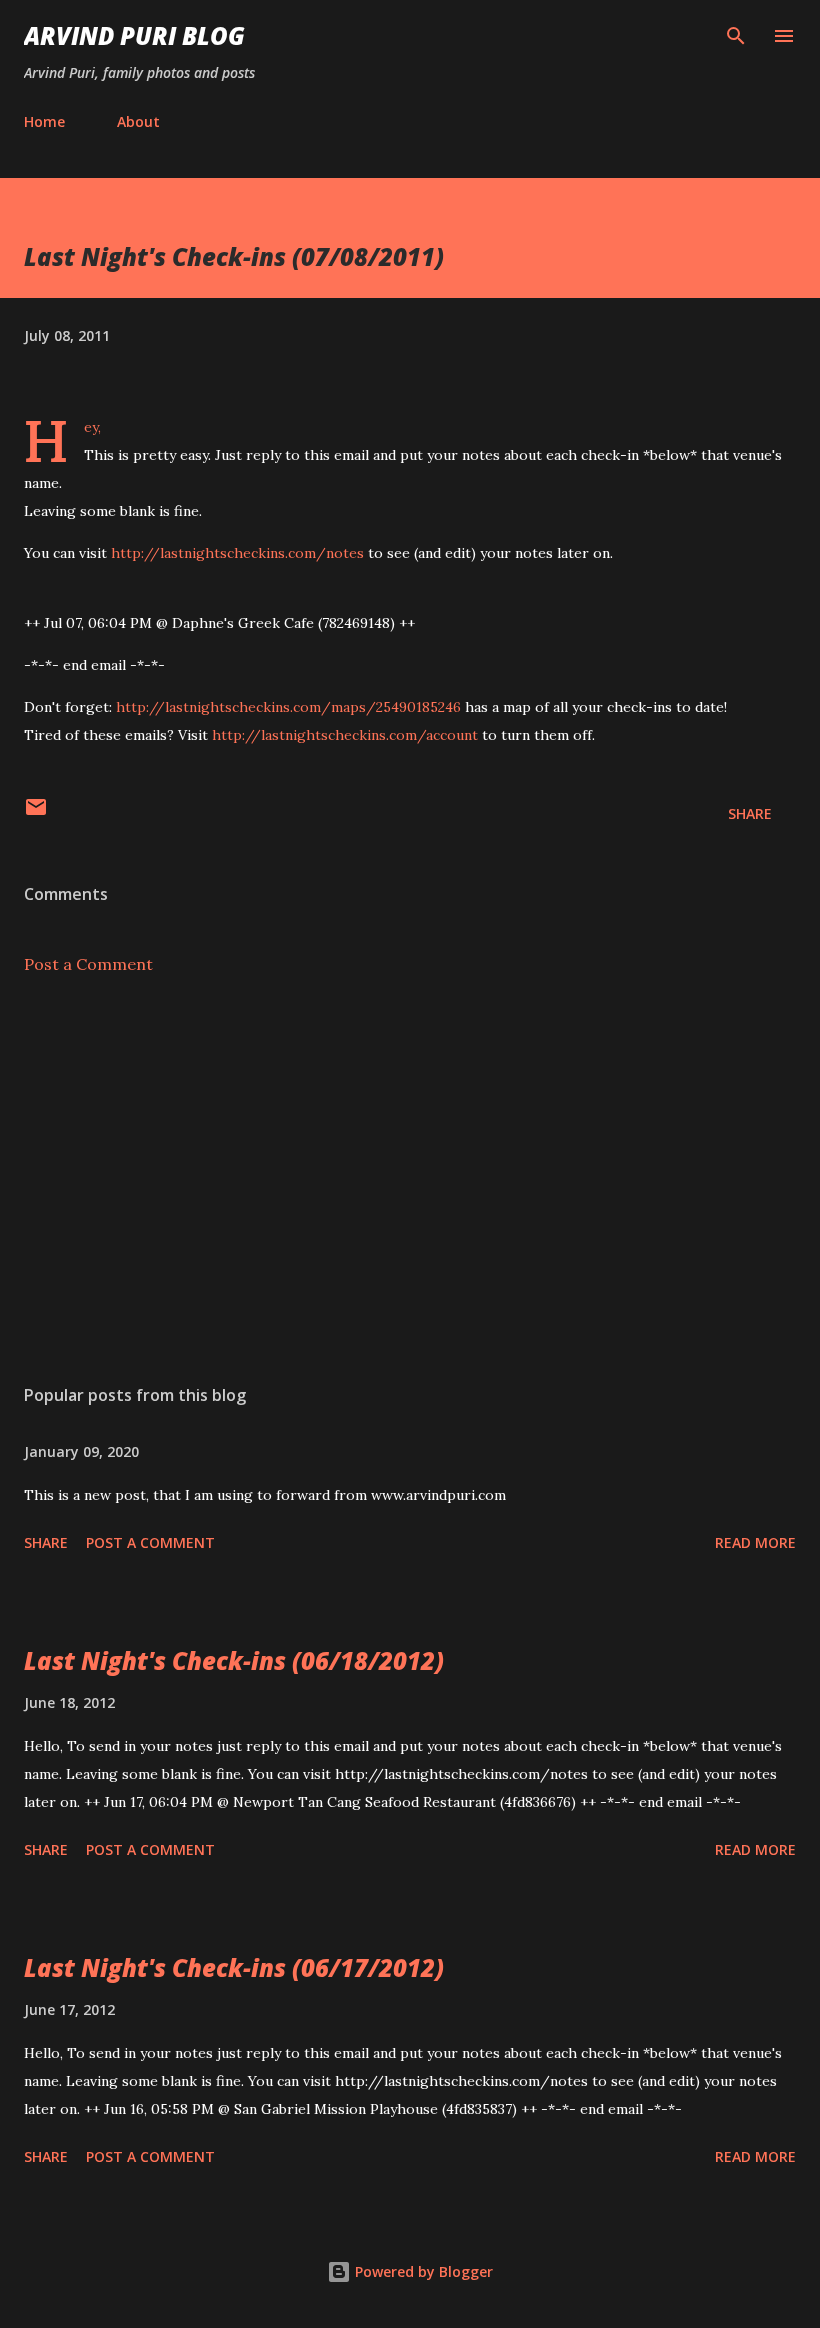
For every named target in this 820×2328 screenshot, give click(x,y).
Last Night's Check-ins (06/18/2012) (234, 1660)
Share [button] (750, 813)
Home (44, 121)
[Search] (736, 36)
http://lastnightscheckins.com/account (345, 735)
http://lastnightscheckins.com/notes (237, 553)
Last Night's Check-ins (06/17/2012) (234, 1967)
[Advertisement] (410, 1180)
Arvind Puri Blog (134, 35)
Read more (755, 1542)
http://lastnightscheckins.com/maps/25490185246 (288, 707)
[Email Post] (36, 813)
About (138, 121)
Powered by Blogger (422, 2271)
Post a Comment (88, 964)
